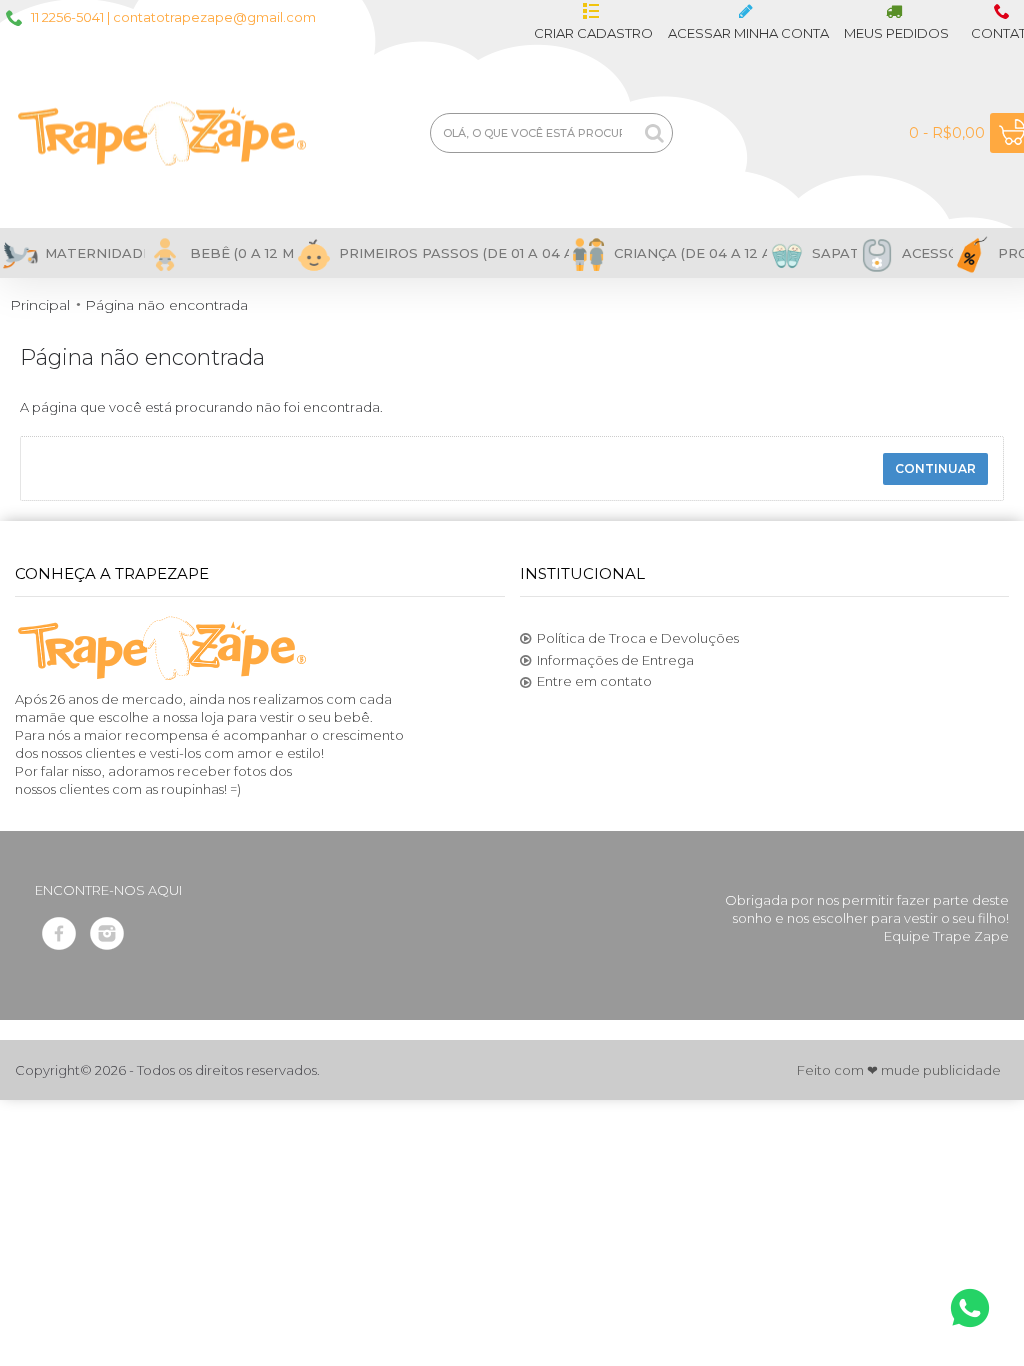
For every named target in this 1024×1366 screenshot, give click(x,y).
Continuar (935, 468)
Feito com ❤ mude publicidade (899, 1070)
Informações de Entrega (615, 660)
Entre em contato (594, 681)
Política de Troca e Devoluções (638, 638)
